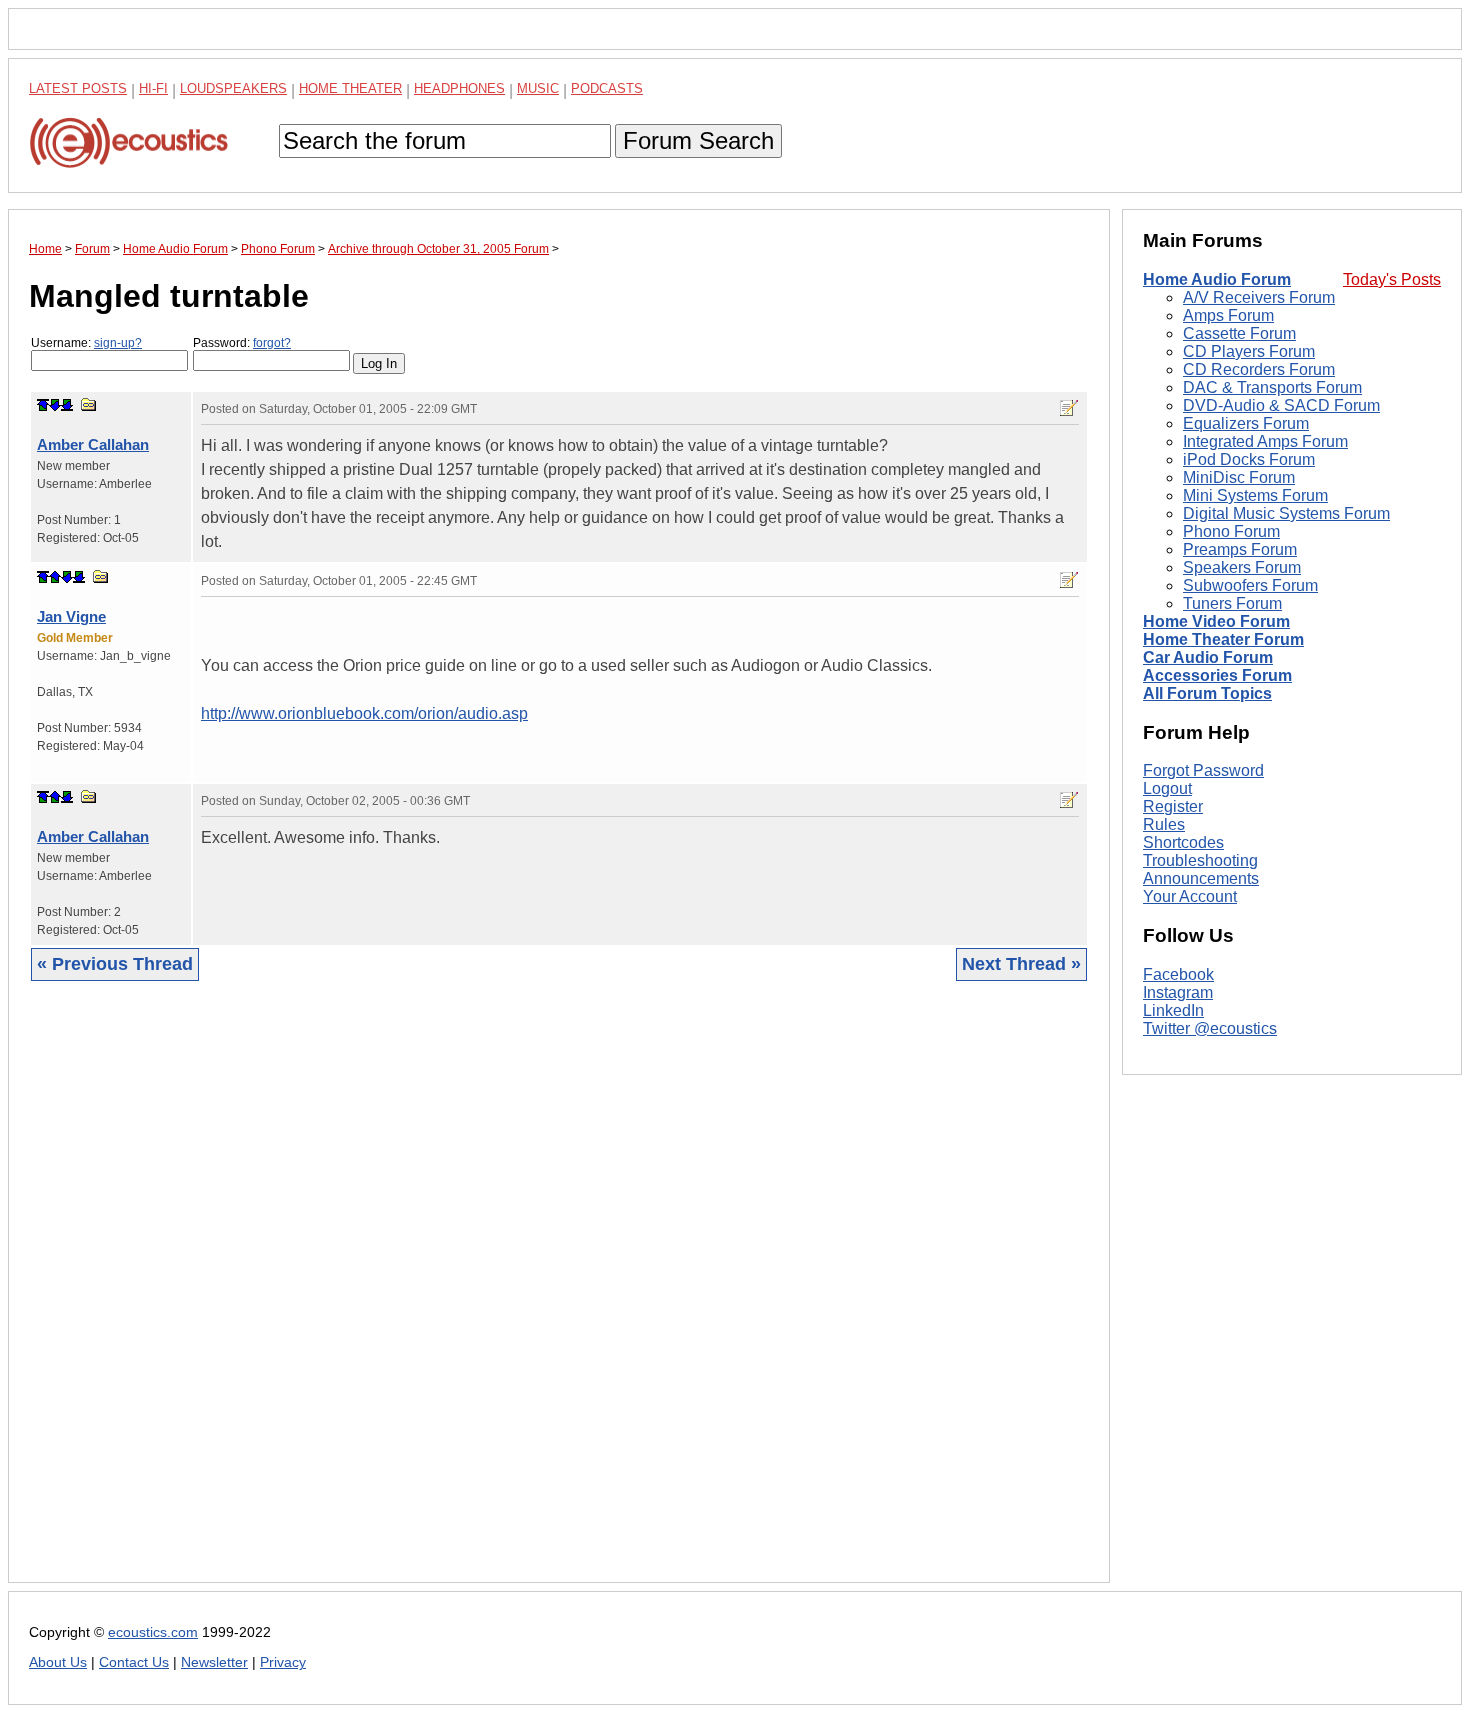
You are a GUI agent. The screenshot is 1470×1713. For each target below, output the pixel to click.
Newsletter (214, 1662)
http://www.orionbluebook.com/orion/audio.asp (364, 713)
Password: (242, 343)
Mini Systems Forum (1255, 495)
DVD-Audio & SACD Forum (1281, 405)
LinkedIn (1173, 1010)
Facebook (1178, 974)
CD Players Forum (1249, 351)
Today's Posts (1392, 279)
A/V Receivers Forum (1259, 297)
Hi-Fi (153, 88)
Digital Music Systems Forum (1286, 513)
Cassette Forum (1239, 333)
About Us (58, 1662)
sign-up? (118, 343)
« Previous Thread (115, 964)
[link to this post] (89, 404)
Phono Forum (1231, 531)
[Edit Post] (1069, 408)
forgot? (272, 343)
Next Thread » (1021, 964)
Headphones (459, 88)
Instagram (1178, 992)
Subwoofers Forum (1250, 585)
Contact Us (134, 1662)
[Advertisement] (559, 1297)
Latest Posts (78, 88)
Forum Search (698, 140)
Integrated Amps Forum (1265, 441)
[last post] (67, 405)
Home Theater (350, 88)
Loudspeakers (233, 88)
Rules (1164, 824)
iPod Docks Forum (1249, 459)
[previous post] (55, 577)
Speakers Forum (1242, 567)
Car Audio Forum (1208, 657)
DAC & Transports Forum (1272, 387)
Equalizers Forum (1246, 423)
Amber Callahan (93, 444)
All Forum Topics (1207, 693)
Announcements (1201, 878)
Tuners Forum (1232, 603)
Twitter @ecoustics (1210, 1028)
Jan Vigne (71, 616)
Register (1173, 806)
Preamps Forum (1240, 549)
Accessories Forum (1217, 675)
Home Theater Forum (1223, 639)
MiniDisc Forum (1239, 477)
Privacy (283, 1662)
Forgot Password (1203, 770)
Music (538, 88)
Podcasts (607, 88)
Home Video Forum (1216, 621)
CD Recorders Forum (1259, 369)
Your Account (1190, 896)
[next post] (55, 405)
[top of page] (43, 405)
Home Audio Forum (1217, 279)
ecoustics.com (153, 1632)
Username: (86, 343)
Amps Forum (1228, 315)
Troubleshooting (1200, 860)
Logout (1167, 788)
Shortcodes (1183, 842)
